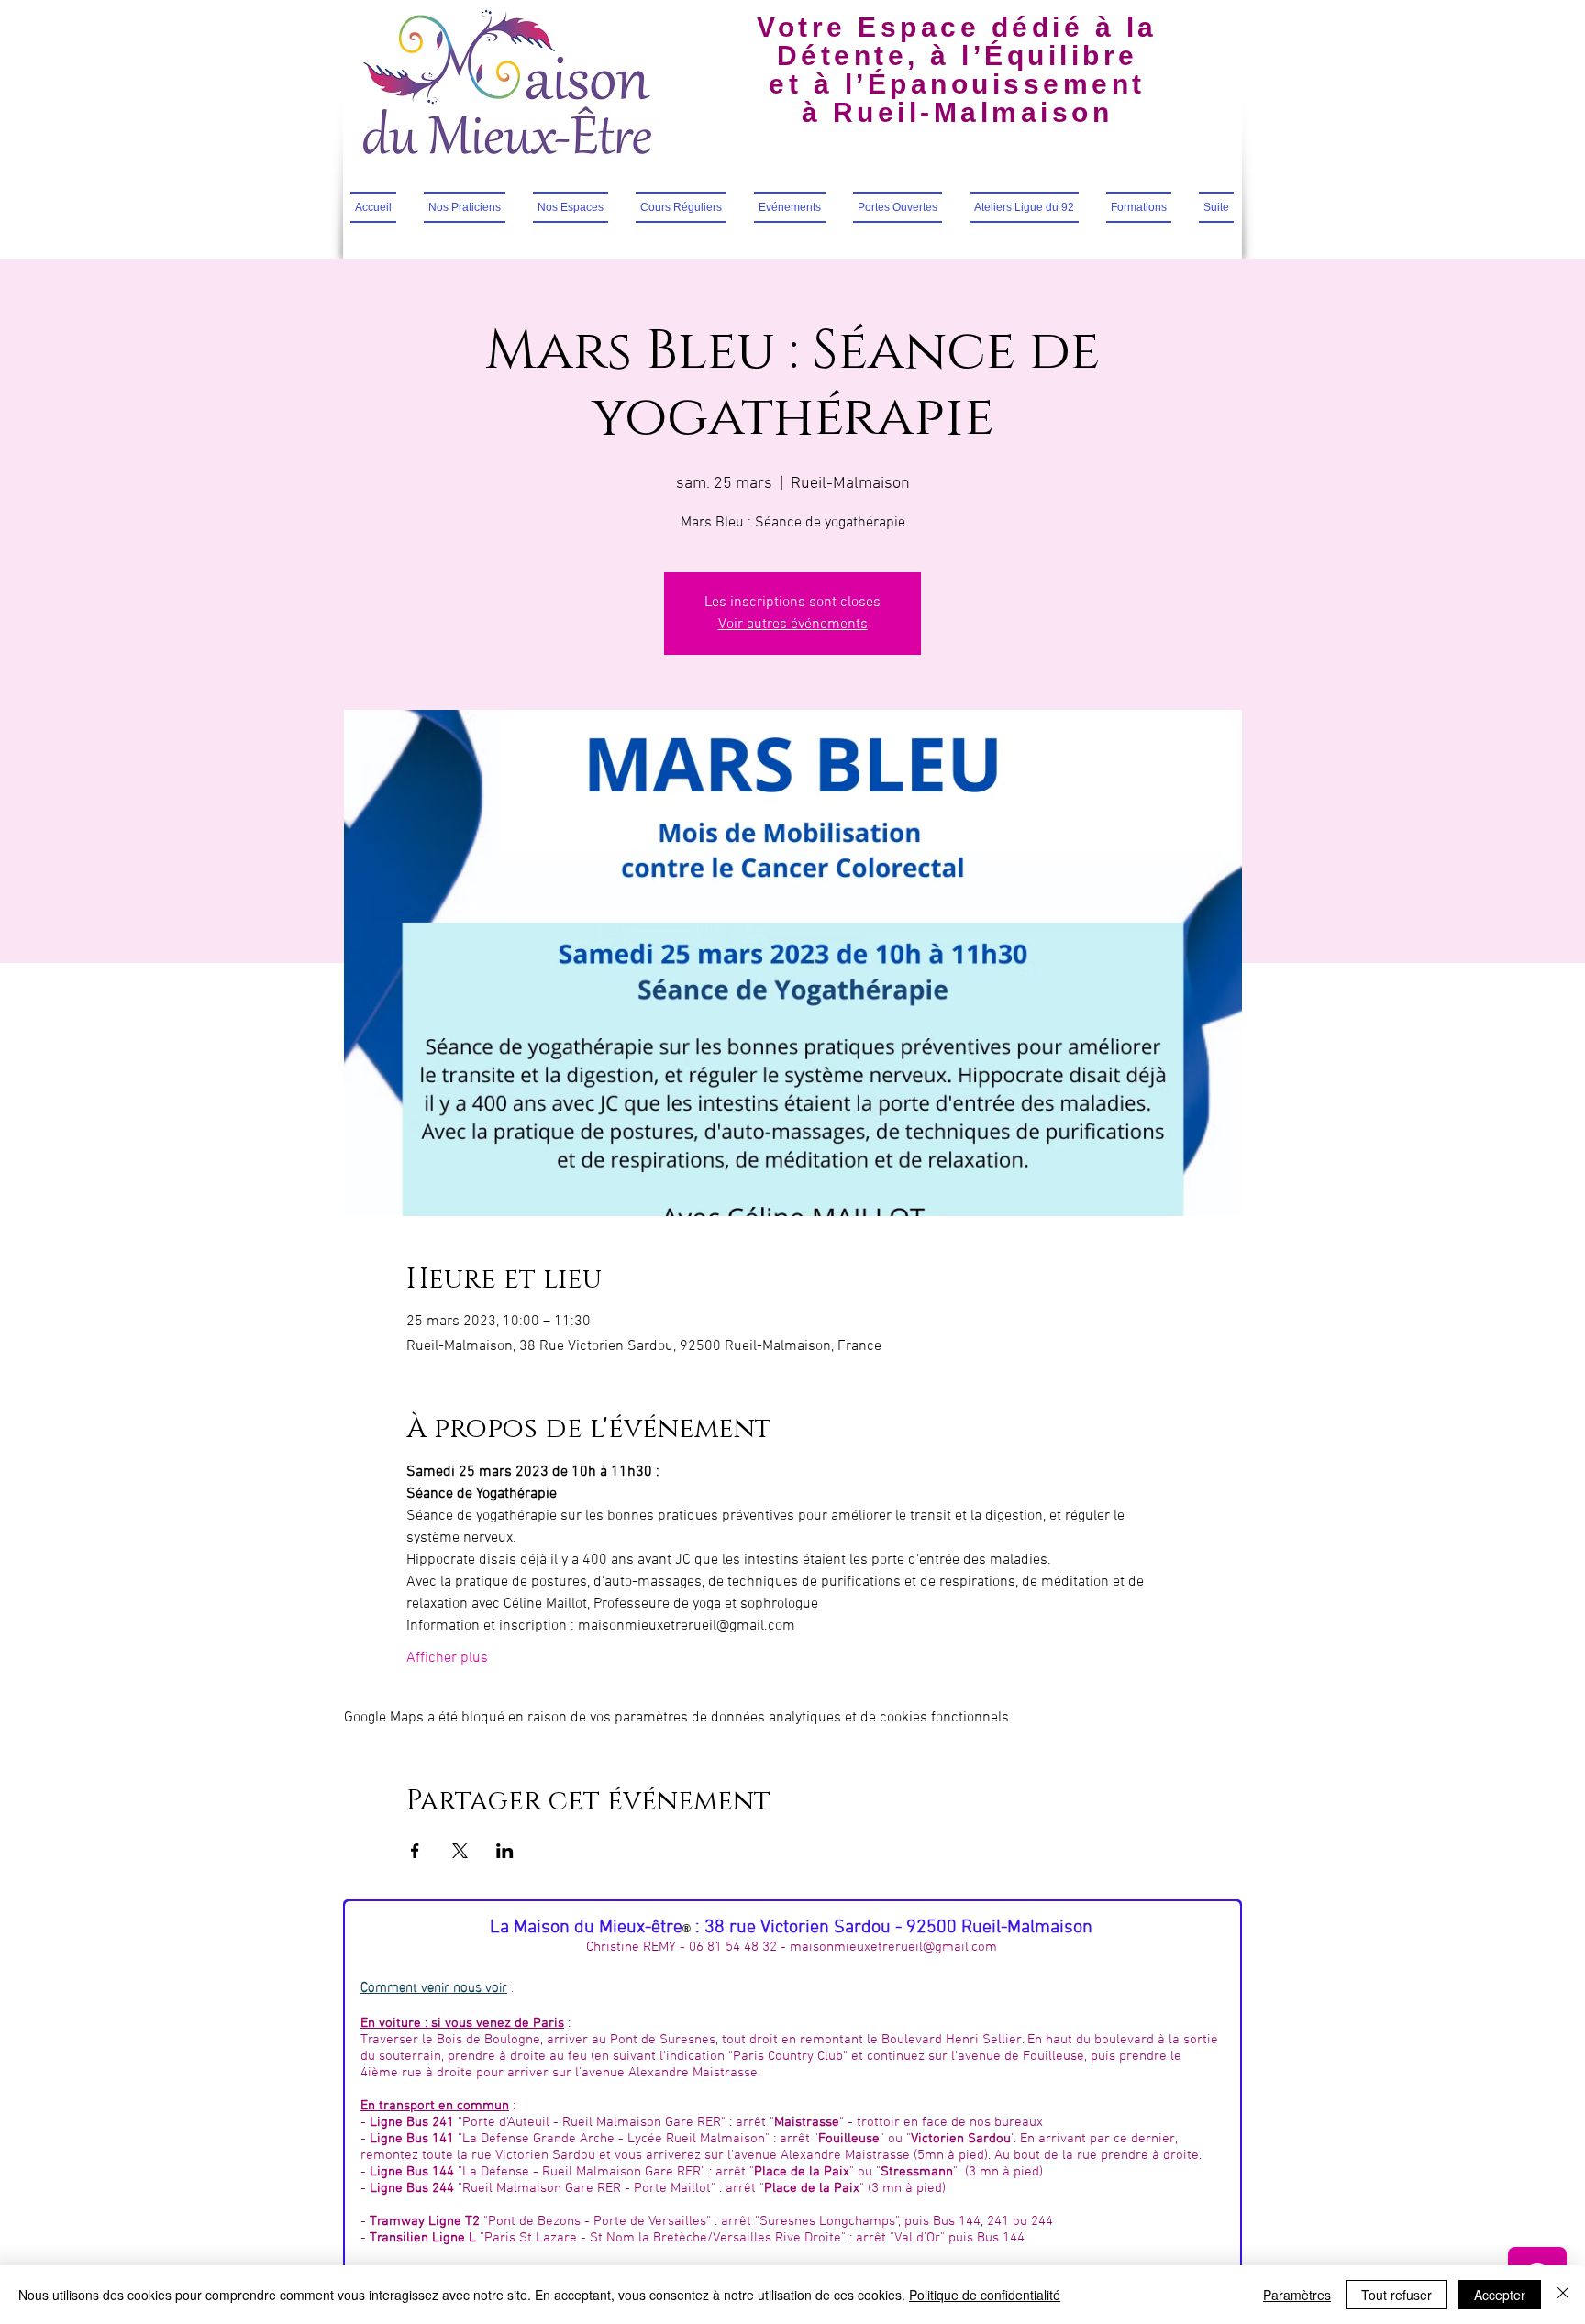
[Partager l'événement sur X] (460, 1851)
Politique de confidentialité (985, 2295)
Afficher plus (447, 1658)
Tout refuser (1397, 2295)
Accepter (1500, 2295)
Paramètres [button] (1297, 2295)
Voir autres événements (793, 625)
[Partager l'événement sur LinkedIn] (505, 1851)
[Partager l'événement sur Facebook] (415, 1851)
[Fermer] (1563, 2295)
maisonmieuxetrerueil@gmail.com (893, 1947)
